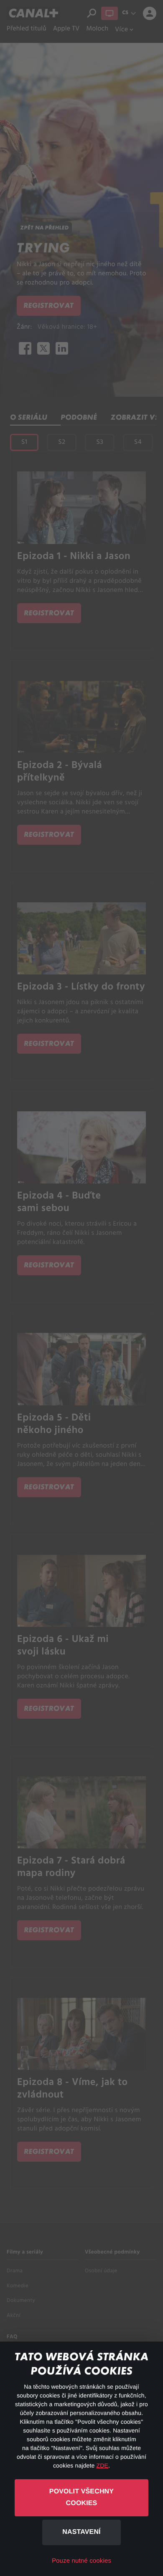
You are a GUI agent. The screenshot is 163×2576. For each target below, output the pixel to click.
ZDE (102, 2465)
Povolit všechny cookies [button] (81, 2498)
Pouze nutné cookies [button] (81, 2561)
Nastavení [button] (81, 2532)
